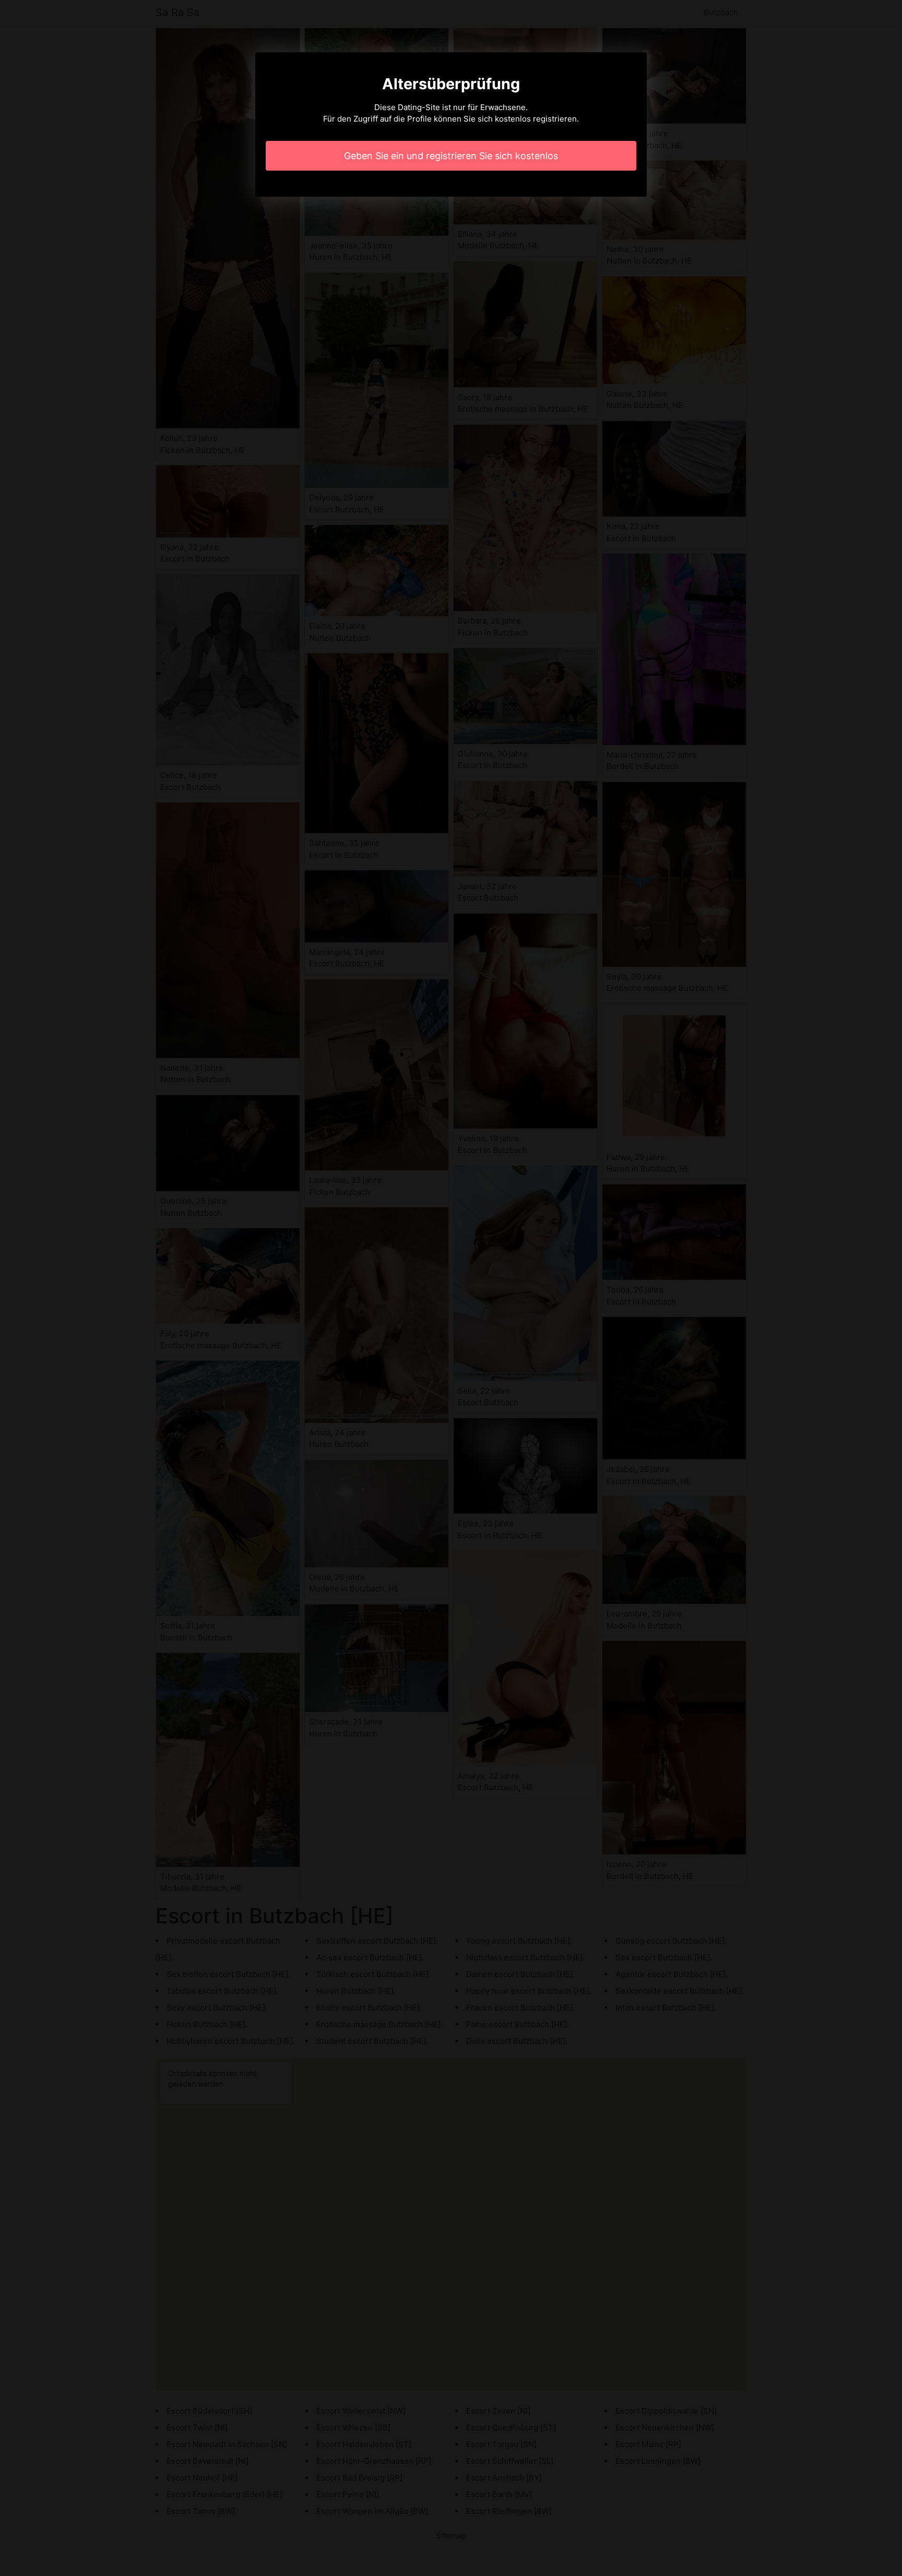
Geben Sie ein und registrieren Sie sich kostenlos (451, 156)
